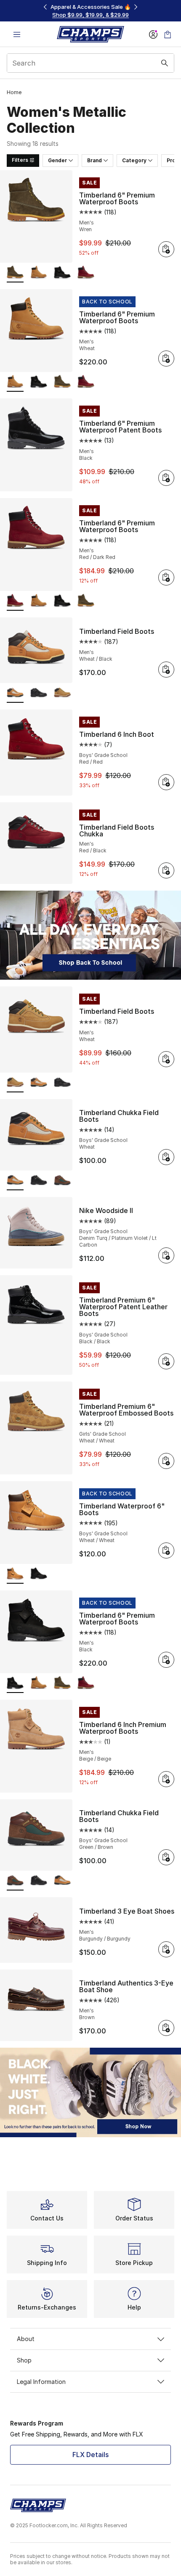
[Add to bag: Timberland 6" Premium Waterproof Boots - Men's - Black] (166, 1660)
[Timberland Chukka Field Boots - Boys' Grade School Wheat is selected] (15, 1181)
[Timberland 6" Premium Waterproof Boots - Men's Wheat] (39, 273)
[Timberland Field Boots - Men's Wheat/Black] (39, 1083)
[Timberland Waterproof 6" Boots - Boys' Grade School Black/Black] (39, 1574)
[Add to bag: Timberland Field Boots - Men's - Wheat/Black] (166, 670)
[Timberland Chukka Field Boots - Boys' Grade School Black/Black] (39, 1181)
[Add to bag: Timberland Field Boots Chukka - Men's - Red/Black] (166, 870)
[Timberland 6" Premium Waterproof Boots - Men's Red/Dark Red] (86, 273)
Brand (94, 160)
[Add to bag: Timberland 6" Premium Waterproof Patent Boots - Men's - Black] (166, 478)
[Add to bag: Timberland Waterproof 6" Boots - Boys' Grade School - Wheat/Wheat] (166, 1550)
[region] (90, 11)
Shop (24, 2360)
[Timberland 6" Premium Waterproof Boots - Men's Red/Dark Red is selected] (15, 601)
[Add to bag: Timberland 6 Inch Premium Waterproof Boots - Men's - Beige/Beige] (166, 1779)
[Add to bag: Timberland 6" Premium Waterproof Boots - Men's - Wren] (166, 249)
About (26, 2339)
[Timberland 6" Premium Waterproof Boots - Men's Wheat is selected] (15, 382)
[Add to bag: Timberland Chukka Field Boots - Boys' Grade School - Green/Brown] (166, 1857)
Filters (20, 160)
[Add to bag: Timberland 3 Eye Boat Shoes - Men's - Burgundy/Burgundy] (166, 1949)
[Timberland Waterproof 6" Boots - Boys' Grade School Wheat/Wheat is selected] (15, 1574)
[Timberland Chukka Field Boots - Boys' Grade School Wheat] (62, 1881)
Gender (57, 160)
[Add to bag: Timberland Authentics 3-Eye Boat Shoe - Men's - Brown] (166, 2028)
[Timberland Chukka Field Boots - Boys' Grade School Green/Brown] (62, 1181)
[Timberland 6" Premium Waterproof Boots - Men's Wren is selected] (15, 273)
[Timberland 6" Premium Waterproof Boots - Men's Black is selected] (15, 1683)
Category (134, 160)
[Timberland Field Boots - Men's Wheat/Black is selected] (15, 693)
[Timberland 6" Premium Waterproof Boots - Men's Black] (62, 273)
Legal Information (41, 2382)
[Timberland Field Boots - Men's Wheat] (62, 693)
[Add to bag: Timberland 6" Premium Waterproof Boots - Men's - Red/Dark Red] (166, 577)
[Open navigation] (17, 34)
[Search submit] (165, 63)
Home (14, 92)
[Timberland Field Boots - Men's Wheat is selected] (15, 1083)
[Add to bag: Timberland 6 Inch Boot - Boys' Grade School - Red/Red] (166, 782)
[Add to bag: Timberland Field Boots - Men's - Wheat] (166, 1059)
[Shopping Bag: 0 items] (168, 34)
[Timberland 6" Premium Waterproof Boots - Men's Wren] (62, 382)
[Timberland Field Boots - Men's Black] (39, 693)
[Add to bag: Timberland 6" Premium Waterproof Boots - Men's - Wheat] (166, 359)
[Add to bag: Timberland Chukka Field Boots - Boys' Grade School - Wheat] (166, 1157)
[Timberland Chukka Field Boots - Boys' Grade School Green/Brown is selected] (15, 1881)
